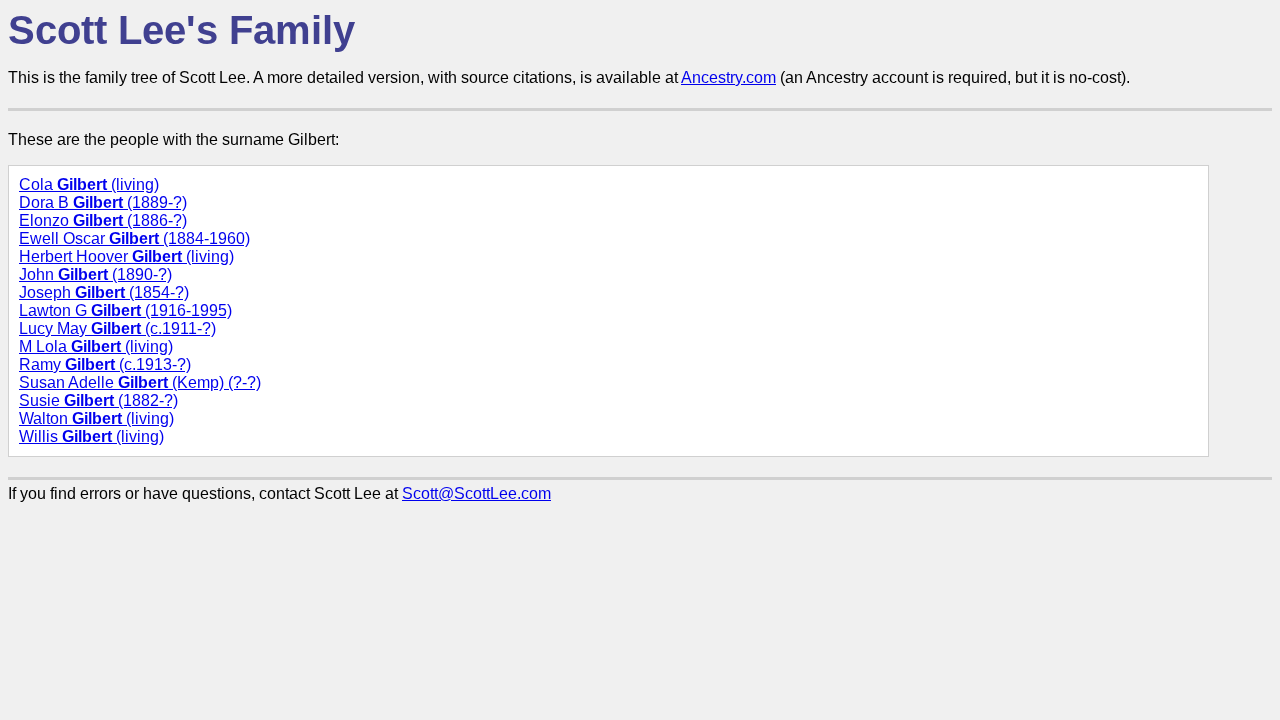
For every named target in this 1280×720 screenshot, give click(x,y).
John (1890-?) (95, 274)
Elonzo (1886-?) (103, 220)
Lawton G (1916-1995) (125, 310)
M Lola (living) (96, 346)
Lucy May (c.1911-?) (117, 328)
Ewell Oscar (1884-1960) (134, 238)
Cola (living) (89, 184)
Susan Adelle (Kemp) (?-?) (140, 382)
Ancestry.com (728, 77)
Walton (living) (96, 418)
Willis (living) (91, 436)
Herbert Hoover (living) (126, 256)
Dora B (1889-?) (103, 202)
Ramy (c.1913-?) (105, 364)
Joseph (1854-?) (104, 292)
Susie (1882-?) (98, 400)
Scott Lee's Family (181, 30)
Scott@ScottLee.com (476, 493)
